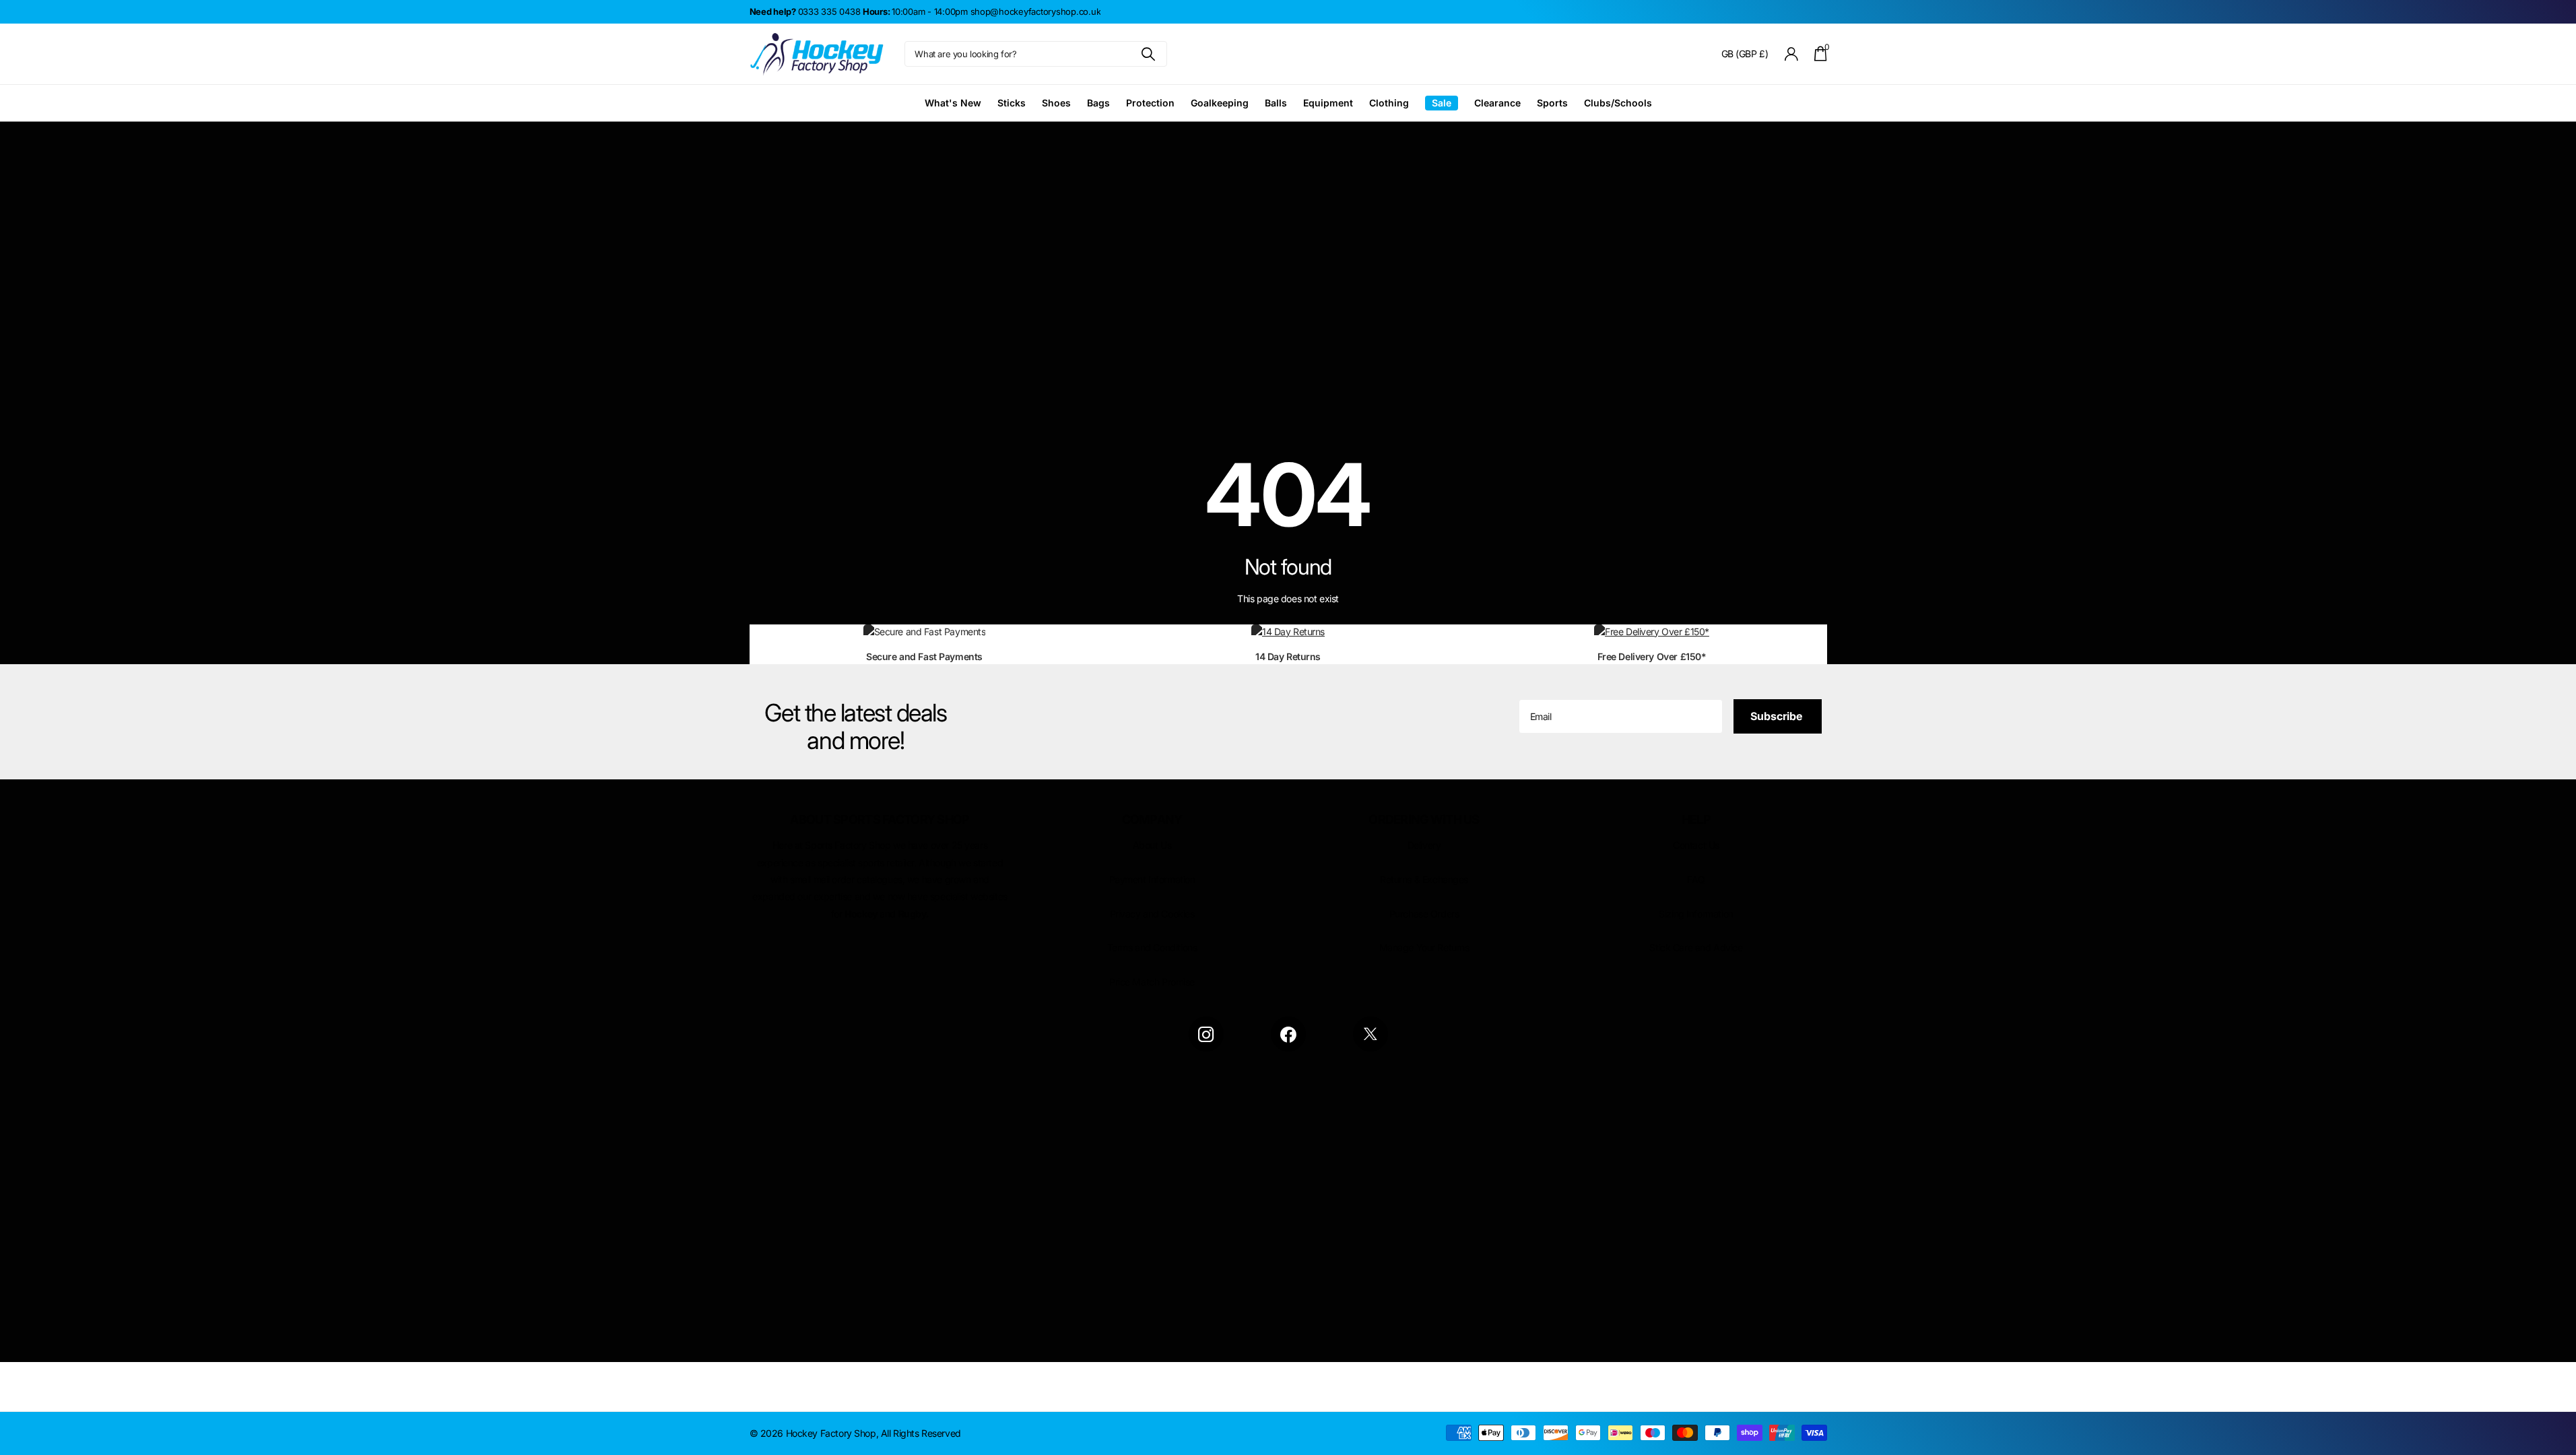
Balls (1276, 103)
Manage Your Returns (1424, 947)
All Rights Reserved (921, 1433)
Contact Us (1696, 845)
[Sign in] (1791, 54)
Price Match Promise (1152, 982)
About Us (1152, 845)
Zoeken (1149, 54)
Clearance (1497, 103)
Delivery (1424, 845)
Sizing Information (1696, 914)
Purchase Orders (1424, 914)
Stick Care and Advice (1696, 947)
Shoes (1056, 103)
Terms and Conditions (1152, 947)
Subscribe (1778, 716)
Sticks (1012, 103)
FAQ (1696, 879)
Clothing (1389, 103)
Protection (1150, 103)
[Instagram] (1206, 1034)
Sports (1552, 103)
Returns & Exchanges (1424, 879)
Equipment (1328, 103)
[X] (1370, 1034)
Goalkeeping (1220, 103)
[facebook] (1288, 1034)
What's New (953, 103)
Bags (1098, 103)
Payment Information (1152, 879)
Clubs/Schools (1618, 103)
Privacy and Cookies (1152, 914)
